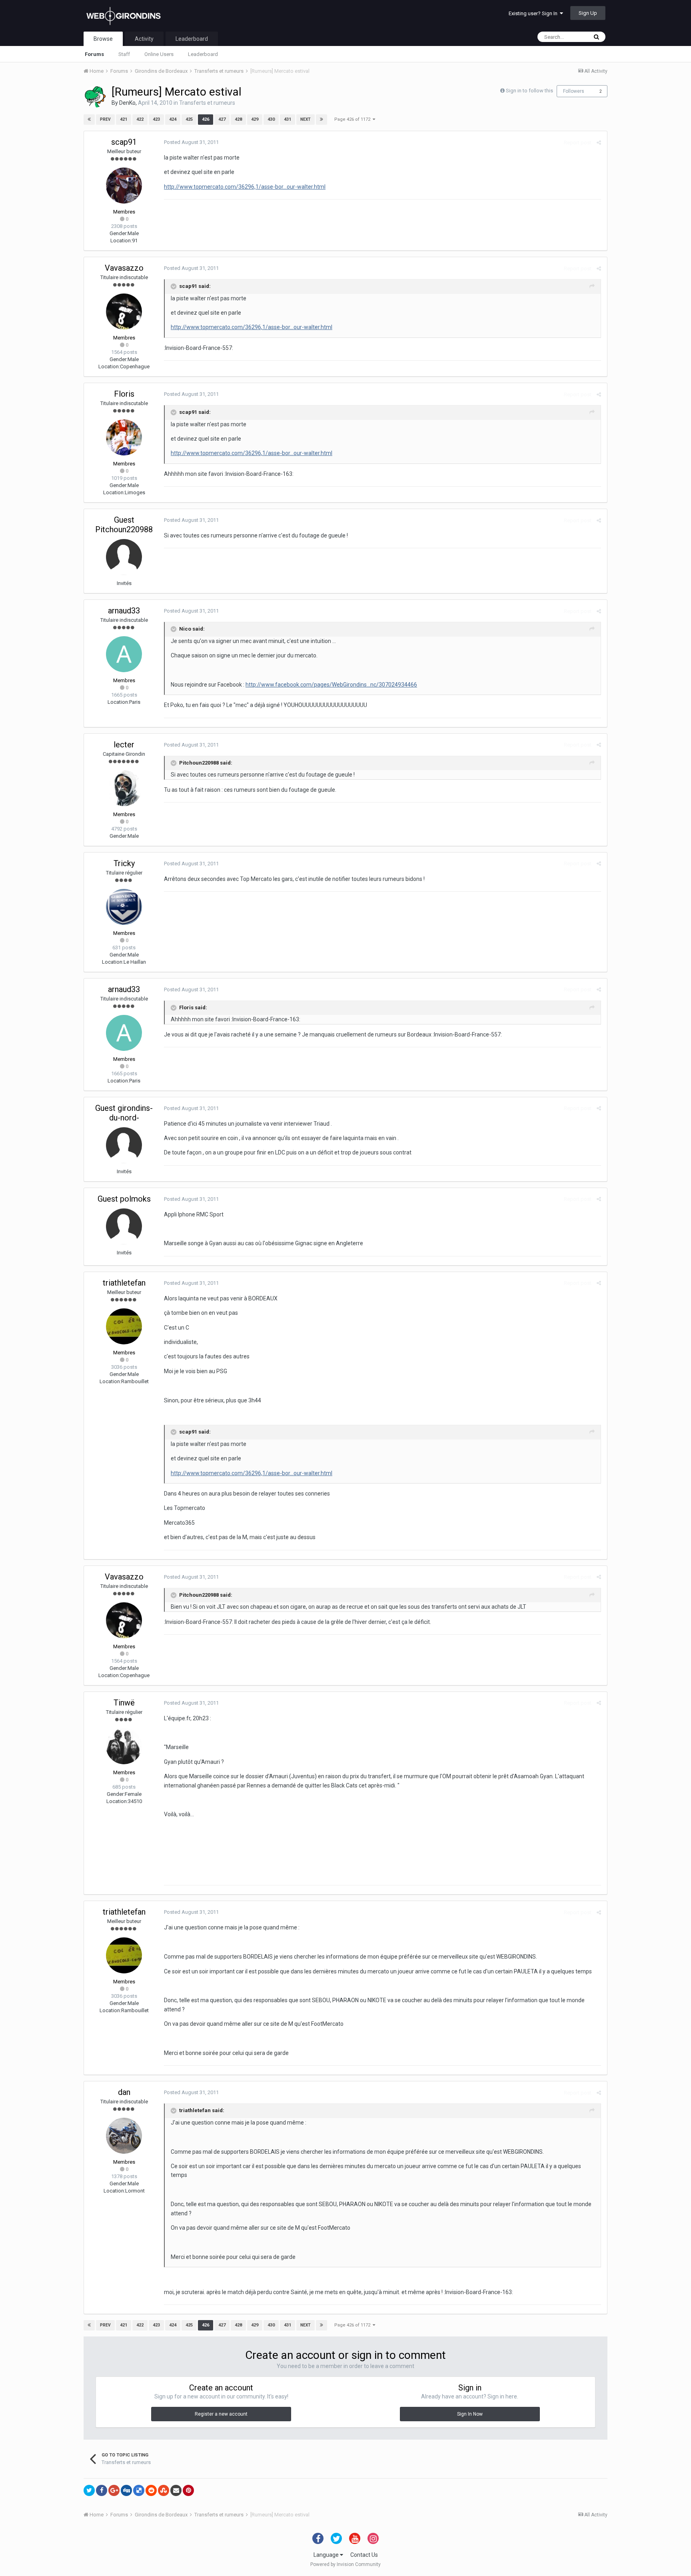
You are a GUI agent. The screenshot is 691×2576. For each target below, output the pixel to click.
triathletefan (124, 1283)
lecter (124, 745)
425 (189, 119)
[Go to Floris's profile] (124, 437)
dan (124, 2092)
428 (238, 119)
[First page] (89, 120)
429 (255, 119)
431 (288, 119)
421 (124, 119)
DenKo (127, 103)
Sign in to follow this (529, 91)
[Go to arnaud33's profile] (124, 654)
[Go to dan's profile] (124, 2136)
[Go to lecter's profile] (124, 788)
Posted (191, 142)
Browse (103, 39)
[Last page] (322, 120)
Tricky (124, 863)
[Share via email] (176, 2490)
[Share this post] (599, 143)
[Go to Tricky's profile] (124, 907)
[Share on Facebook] (102, 2490)
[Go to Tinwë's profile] (124, 1746)
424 (173, 119)
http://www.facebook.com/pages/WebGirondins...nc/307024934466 (331, 685)
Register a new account (221, 2414)
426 (206, 119)
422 (140, 119)
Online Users (159, 54)
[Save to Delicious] (139, 2490)
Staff (124, 54)
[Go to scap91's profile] (124, 186)
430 (271, 119)
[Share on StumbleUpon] (164, 2490)
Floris (124, 394)
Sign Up (588, 13)
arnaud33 (124, 611)
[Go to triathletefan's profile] (124, 1326)
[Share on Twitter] (89, 2490)
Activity (144, 39)
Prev (105, 119)
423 (156, 119)
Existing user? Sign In (534, 13)
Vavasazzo (124, 268)
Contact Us (364, 2555)
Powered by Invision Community (345, 2564)
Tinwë (124, 1703)
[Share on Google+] (114, 2490)
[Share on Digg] (126, 2490)
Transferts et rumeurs (207, 103)
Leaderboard (203, 54)
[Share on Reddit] (151, 2490)
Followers (574, 91)
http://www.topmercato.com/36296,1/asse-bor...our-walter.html (245, 187)
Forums (94, 54)
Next (306, 119)
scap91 (124, 142)
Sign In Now (470, 2414)
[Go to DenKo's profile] (95, 97)
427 (222, 119)
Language (327, 2555)
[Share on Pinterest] (188, 2490)
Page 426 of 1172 (353, 119)
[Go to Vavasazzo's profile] (124, 312)
